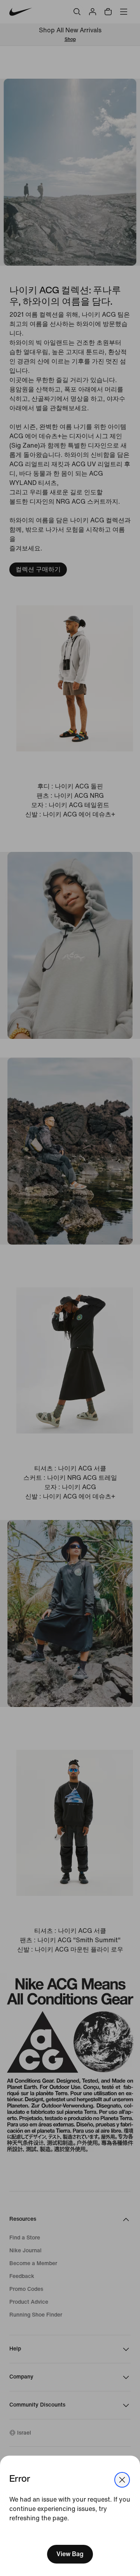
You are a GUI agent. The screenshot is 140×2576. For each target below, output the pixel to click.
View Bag (70, 2554)
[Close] (122, 2480)
